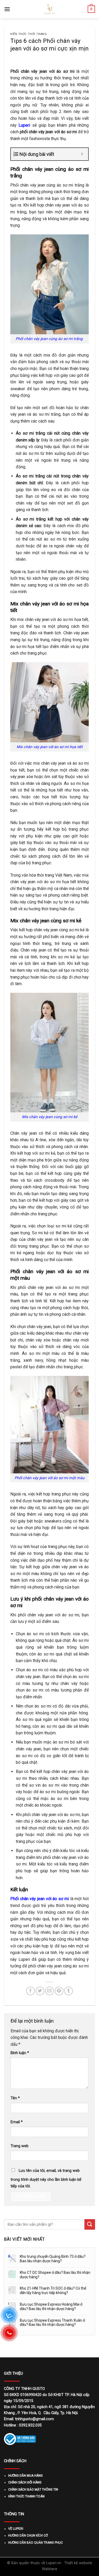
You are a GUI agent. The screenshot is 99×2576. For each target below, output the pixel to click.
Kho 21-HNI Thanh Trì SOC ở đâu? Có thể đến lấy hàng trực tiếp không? (53, 2290)
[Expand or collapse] (82, 154)
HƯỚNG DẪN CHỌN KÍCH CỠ (28, 2536)
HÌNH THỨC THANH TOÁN (26, 2496)
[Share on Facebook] (30, 1991)
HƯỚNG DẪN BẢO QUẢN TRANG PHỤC (36, 2543)
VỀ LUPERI (16, 2529)
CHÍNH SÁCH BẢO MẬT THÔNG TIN (33, 2490)
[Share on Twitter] (40, 1991)
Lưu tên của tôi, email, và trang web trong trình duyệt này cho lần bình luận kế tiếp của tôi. (46, 2179)
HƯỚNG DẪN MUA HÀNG (25, 2476)
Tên (15, 2098)
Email (17, 2122)
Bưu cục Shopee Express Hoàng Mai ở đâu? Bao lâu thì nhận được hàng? (51, 2307)
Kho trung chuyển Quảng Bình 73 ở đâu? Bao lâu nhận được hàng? (53, 2259)
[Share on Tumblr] (69, 1991)
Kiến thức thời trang (29, 34)
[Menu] (7, 9)
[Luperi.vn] (50, 9)
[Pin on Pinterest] (59, 1991)
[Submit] (90, 2224)
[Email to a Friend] (49, 1991)
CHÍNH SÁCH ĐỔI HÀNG (25, 2482)
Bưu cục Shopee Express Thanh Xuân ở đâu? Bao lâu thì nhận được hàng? (52, 2323)
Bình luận (20, 2053)
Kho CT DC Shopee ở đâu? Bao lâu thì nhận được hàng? (55, 2275)
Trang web (20, 2146)
